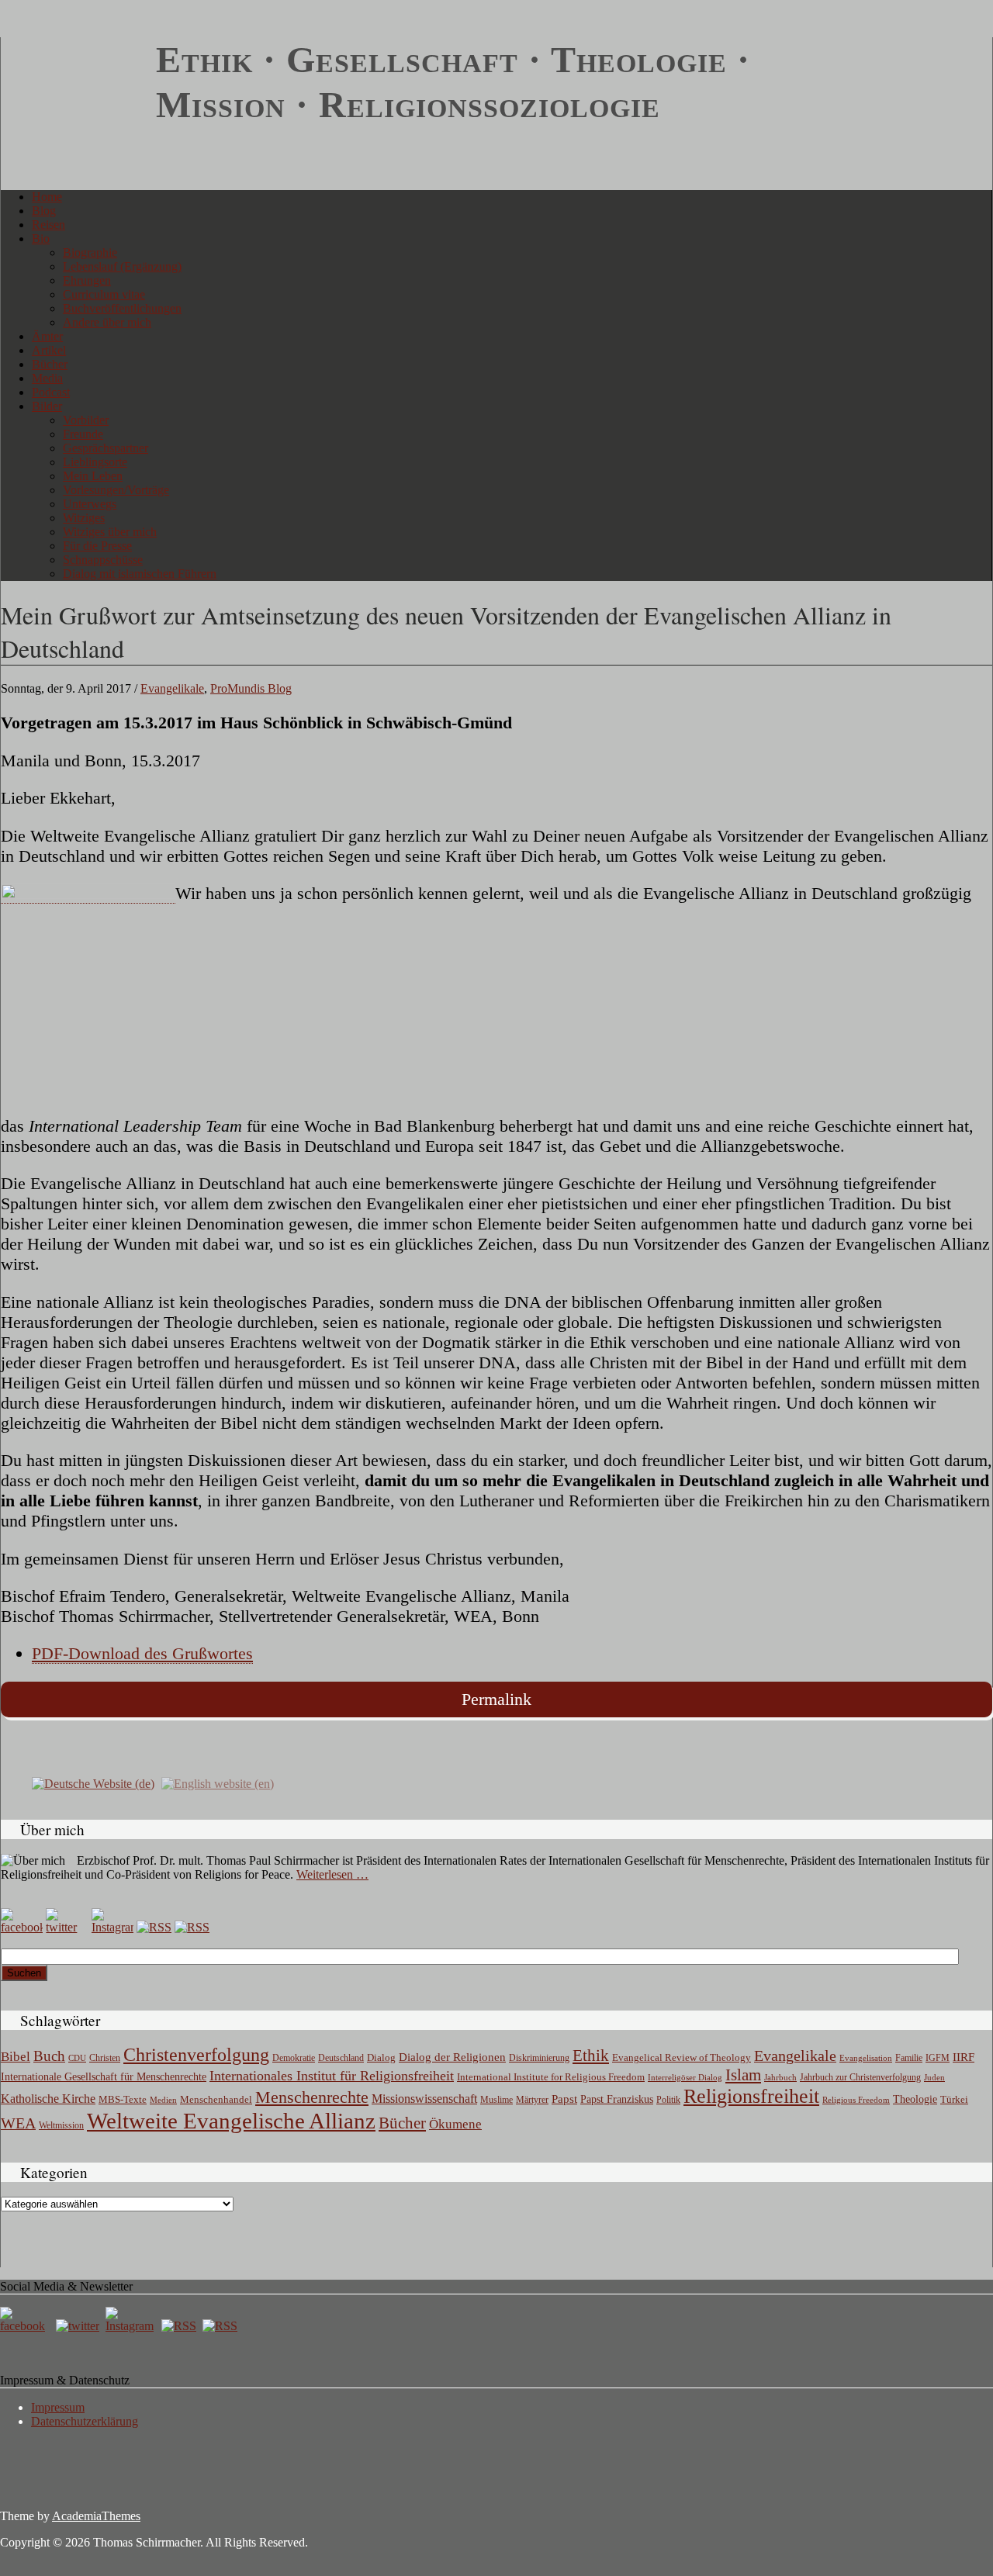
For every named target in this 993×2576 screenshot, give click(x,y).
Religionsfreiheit (751, 2096)
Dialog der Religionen (452, 2057)
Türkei (954, 2099)
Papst (564, 2099)
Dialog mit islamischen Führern (140, 574)
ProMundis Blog (251, 688)
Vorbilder (86, 420)
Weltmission (61, 2125)
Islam (743, 2075)
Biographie (90, 252)
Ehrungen (87, 280)
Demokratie (294, 2058)
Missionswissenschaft (424, 2099)
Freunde (83, 434)
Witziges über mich (110, 532)
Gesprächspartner (106, 448)
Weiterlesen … (332, 1874)
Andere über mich (107, 322)
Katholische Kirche (48, 2099)
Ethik (591, 2056)
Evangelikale (172, 688)
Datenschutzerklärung (85, 2421)
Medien (163, 2100)
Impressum (58, 2407)
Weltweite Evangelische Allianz (231, 2121)
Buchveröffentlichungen (122, 308)
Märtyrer (532, 2100)
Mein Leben (93, 476)
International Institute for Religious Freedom (551, 2077)
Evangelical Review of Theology (682, 2058)
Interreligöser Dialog (685, 2078)
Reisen (48, 225)
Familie (909, 2058)
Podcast (51, 392)
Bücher (50, 364)
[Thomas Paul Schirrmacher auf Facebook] (22, 1927)
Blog (44, 211)
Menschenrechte (312, 2097)
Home (47, 197)
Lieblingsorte (95, 462)
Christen (105, 2058)
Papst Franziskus (617, 2099)
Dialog (381, 2057)
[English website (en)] (218, 1783)
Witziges (84, 518)
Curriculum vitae (104, 294)
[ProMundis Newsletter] (154, 1927)
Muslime (496, 2100)
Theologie (915, 2099)
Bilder (47, 406)
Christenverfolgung (196, 2055)
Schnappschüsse (103, 560)
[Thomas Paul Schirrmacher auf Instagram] (112, 1927)
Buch (49, 2056)
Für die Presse (97, 546)
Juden (934, 2077)
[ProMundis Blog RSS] (192, 1927)
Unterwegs (90, 504)
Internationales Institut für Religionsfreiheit (332, 2076)
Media (47, 378)
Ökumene (455, 2124)
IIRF (964, 2057)
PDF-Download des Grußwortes (142, 1653)
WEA (18, 2123)
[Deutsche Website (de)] (93, 1783)
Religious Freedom (856, 2100)
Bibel (16, 2057)
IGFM (938, 2058)
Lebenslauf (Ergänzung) (122, 266)
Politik (668, 2100)
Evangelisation (866, 2058)
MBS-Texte (123, 2099)
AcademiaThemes (96, 2516)
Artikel (49, 350)
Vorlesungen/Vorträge (116, 490)
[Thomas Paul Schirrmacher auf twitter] (67, 1927)
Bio (41, 239)
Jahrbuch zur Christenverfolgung (860, 2078)
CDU (77, 2058)
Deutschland (341, 2058)
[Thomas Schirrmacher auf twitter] (79, 2326)
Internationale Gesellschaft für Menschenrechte (104, 2077)
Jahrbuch (780, 2077)
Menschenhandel (216, 2100)
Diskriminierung (539, 2058)
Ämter (47, 336)
